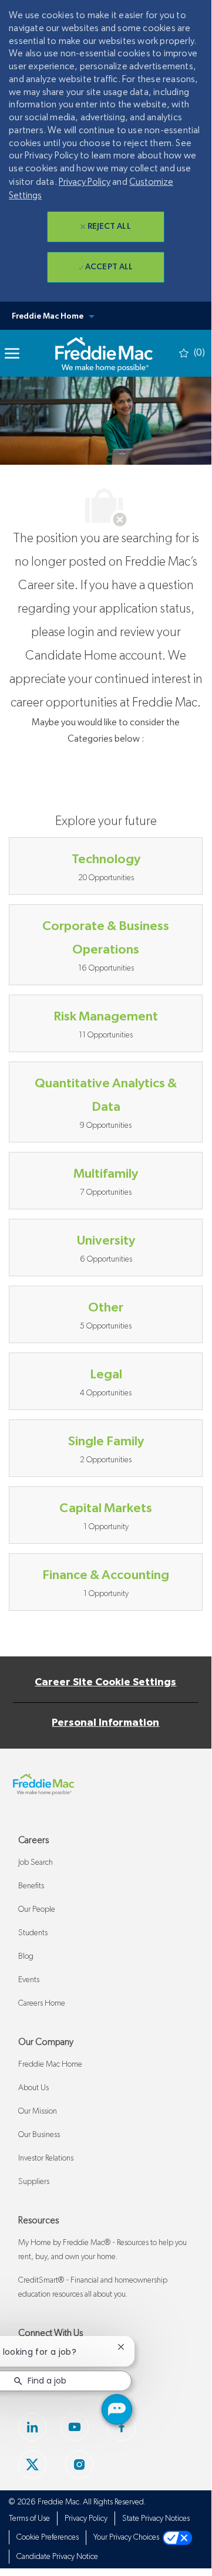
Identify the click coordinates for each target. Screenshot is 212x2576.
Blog (26, 1956)
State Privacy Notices (156, 2518)
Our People (37, 1909)
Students (33, 1933)
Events (29, 1980)
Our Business (39, 2135)
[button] (106, 316)
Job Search (36, 1862)
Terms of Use (29, 2518)
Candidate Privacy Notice (57, 2557)
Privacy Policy (85, 182)
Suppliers (34, 2182)
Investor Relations (46, 2158)
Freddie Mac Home (50, 2064)
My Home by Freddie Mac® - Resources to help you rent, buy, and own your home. (102, 2250)
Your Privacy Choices (128, 2537)
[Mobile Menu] (12, 353)
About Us (33, 2088)
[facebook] (32, 2465)
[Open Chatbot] (117, 2409)
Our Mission (38, 2111)
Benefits (31, 1886)
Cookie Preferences (48, 2537)
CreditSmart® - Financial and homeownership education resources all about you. (93, 2287)
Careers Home (42, 2003)
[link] (104, 353)
